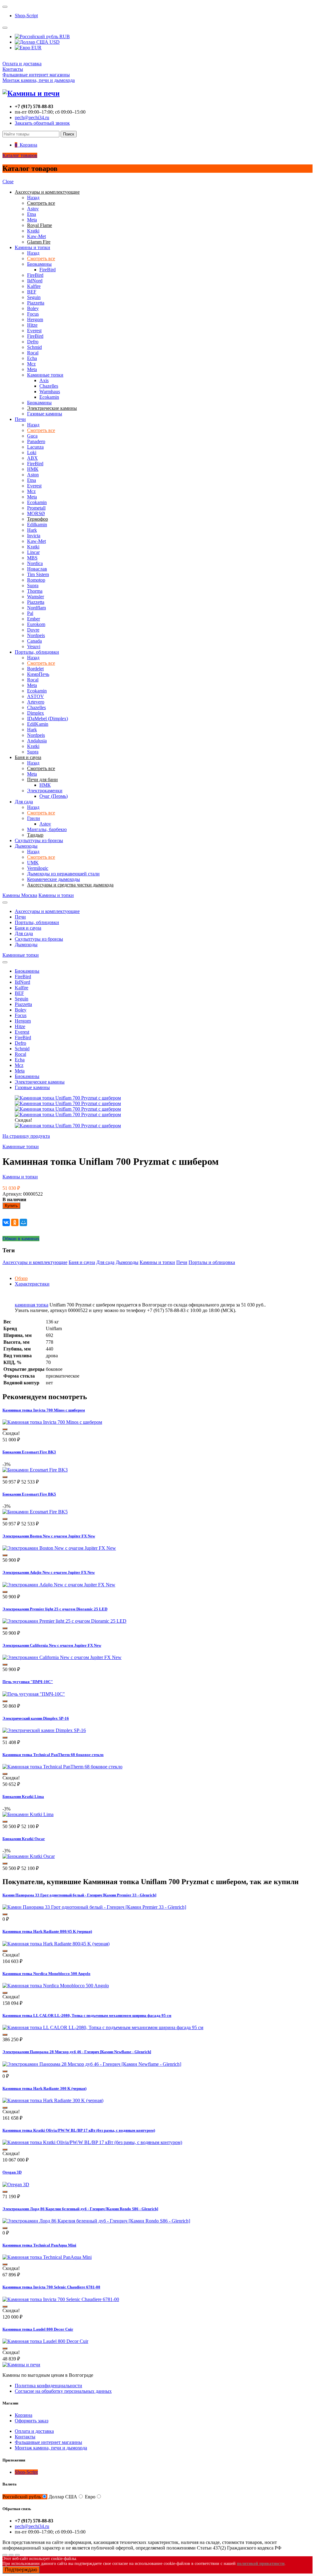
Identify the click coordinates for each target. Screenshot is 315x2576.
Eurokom (36, 624)
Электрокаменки (45, 791)
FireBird (48, 270)
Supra (33, 585)
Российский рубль (22, 2497)
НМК (33, 469)
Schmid (34, 347)
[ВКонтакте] (6, 1222)
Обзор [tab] (21, 1278)
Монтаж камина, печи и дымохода (39, 80)
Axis (44, 380)
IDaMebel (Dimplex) (48, 719)
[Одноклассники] (15, 1222)
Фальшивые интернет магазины (36, 75)
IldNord (35, 281)
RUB (64, 36)
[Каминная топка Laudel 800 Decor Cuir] (45, 2341)
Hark (32, 530)
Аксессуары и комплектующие (47, 911)
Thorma (35, 591)
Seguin (34, 297)
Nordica (35, 563)
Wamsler (36, 597)
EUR (36, 48)
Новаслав (37, 569)
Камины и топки (32, 247)
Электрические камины (40, 1082)
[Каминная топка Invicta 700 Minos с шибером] (52, 1422)
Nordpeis (36, 635)
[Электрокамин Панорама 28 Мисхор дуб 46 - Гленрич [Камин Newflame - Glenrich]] (92, 2064)
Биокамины (39, 264)
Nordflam (36, 608)
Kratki (33, 231)
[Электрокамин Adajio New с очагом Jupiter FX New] (59, 1585)
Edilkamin (37, 525)
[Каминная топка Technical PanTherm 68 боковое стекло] (62, 1767)
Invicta (34, 536)
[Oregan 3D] (16, 2184)
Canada (34, 641)
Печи (20, 419)
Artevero (36, 702)
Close (8, 182)
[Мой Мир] (23, 1222)
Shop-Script (26, 16)
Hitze (32, 325)
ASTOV (36, 696)
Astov (33, 209)
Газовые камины (45, 414)
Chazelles (49, 386)
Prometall (36, 508)
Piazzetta (36, 303)
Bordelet (35, 669)
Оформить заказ (32, 2421)
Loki (32, 452)
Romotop (36, 580)
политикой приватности (261, 2564)
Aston (33, 475)
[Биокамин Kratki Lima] (28, 1814)
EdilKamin (38, 724)
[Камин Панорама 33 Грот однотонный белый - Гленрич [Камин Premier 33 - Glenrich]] (94, 1907)
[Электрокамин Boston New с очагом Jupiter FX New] (59, 1548)
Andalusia (37, 741)
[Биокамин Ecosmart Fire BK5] (35, 1512)
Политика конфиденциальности (48, 2386)
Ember (34, 619)
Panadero (36, 441)
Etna (32, 214)
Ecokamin (49, 397)
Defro (33, 342)
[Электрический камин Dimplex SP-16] (44, 1730)
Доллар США (63, 2497)
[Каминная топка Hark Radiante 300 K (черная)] (53, 2100)
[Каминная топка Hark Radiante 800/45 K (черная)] (56, 1944)
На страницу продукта (26, 1136)
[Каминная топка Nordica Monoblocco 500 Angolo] (56, 1986)
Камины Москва (20, 895)
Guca (32, 436)
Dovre (33, 630)
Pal (30, 613)
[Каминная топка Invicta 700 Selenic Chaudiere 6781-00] (61, 2299)
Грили (34, 818)
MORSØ (36, 513)
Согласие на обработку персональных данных (63, 2391)
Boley (33, 308)
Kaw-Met (36, 236)
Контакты (13, 69)
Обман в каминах (21, 1239)
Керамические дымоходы (54, 879)
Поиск (69, 134)
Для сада (24, 802)
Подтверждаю (21, 2570)
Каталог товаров (20, 155)
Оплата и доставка (22, 64)
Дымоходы (26, 846)
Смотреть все (41, 258)
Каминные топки (45, 375)
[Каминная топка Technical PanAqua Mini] (47, 2257)
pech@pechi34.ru (32, 117)
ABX (32, 458)
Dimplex (36, 713)
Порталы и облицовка (212, 1262)
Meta (32, 220)
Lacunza (35, 447)
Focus (33, 314)
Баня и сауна (28, 928)
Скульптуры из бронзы (39, 840)
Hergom (35, 319)
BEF (32, 292)
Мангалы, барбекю (47, 829)
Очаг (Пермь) (54, 796)
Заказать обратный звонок (42, 123)
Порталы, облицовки (37, 652)
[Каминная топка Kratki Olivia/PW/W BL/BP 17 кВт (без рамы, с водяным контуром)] (92, 2142)
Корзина (24, 2415)
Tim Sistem (38, 574)
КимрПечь (38, 674)
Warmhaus (50, 392)
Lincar (33, 552)
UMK (33, 863)
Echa (32, 358)
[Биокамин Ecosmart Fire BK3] (35, 1470)
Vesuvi (34, 646)
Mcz (31, 364)
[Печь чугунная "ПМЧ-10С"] (34, 1694)
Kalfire (34, 286)
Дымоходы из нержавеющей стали (63, 874)
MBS (32, 558)
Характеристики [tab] (32, 1284)
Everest (34, 331)
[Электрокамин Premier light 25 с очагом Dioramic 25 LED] (64, 1621)
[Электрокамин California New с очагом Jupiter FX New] (62, 1657)
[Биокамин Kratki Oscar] (29, 1856)
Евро (90, 2497)
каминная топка (32, 1305)
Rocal (33, 353)
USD (54, 42)
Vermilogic (38, 868)
